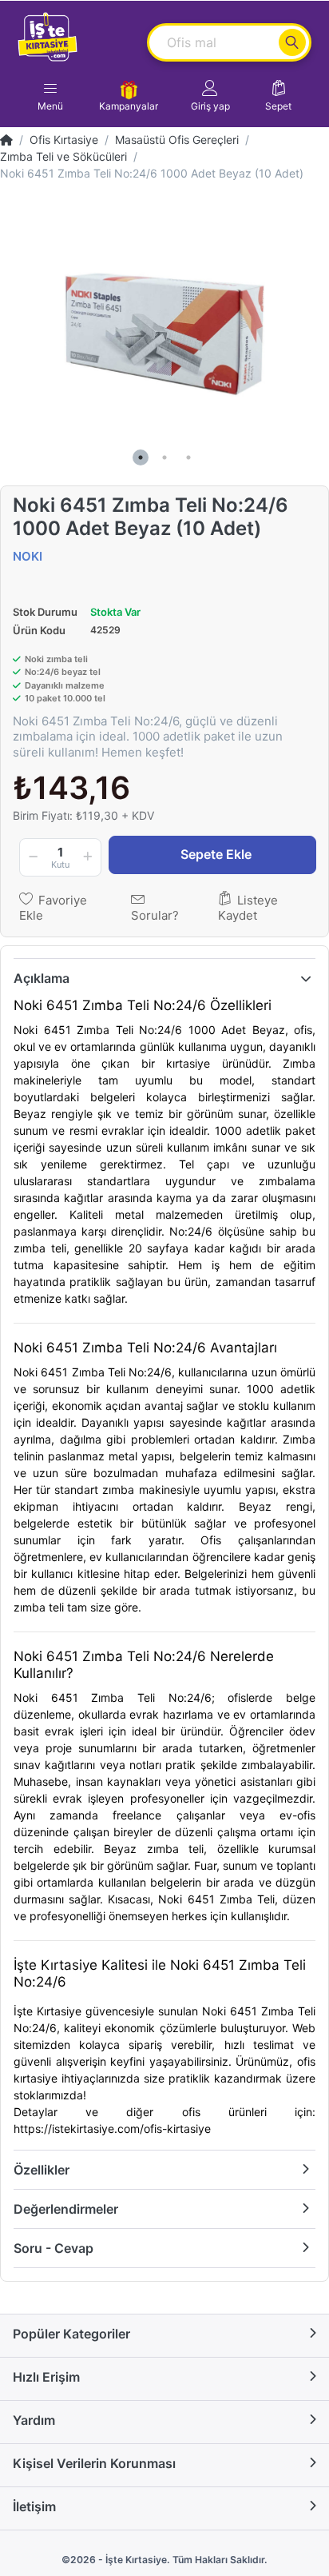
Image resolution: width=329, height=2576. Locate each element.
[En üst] (6, 140)
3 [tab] (188, 457)
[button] (210, 96)
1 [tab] (141, 457)
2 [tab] (164, 457)
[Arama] (292, 42)
